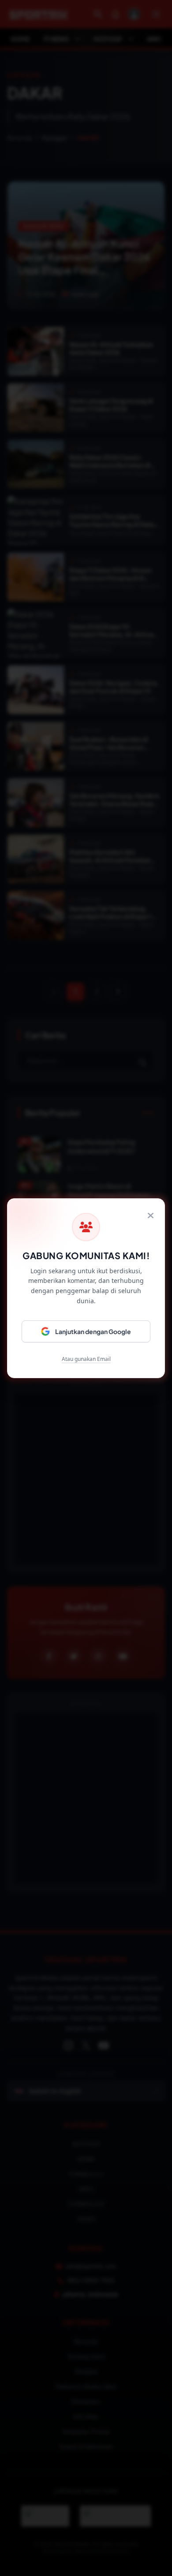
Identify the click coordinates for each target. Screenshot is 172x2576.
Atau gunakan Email (86, 1359)
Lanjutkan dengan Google (93, 1331)
